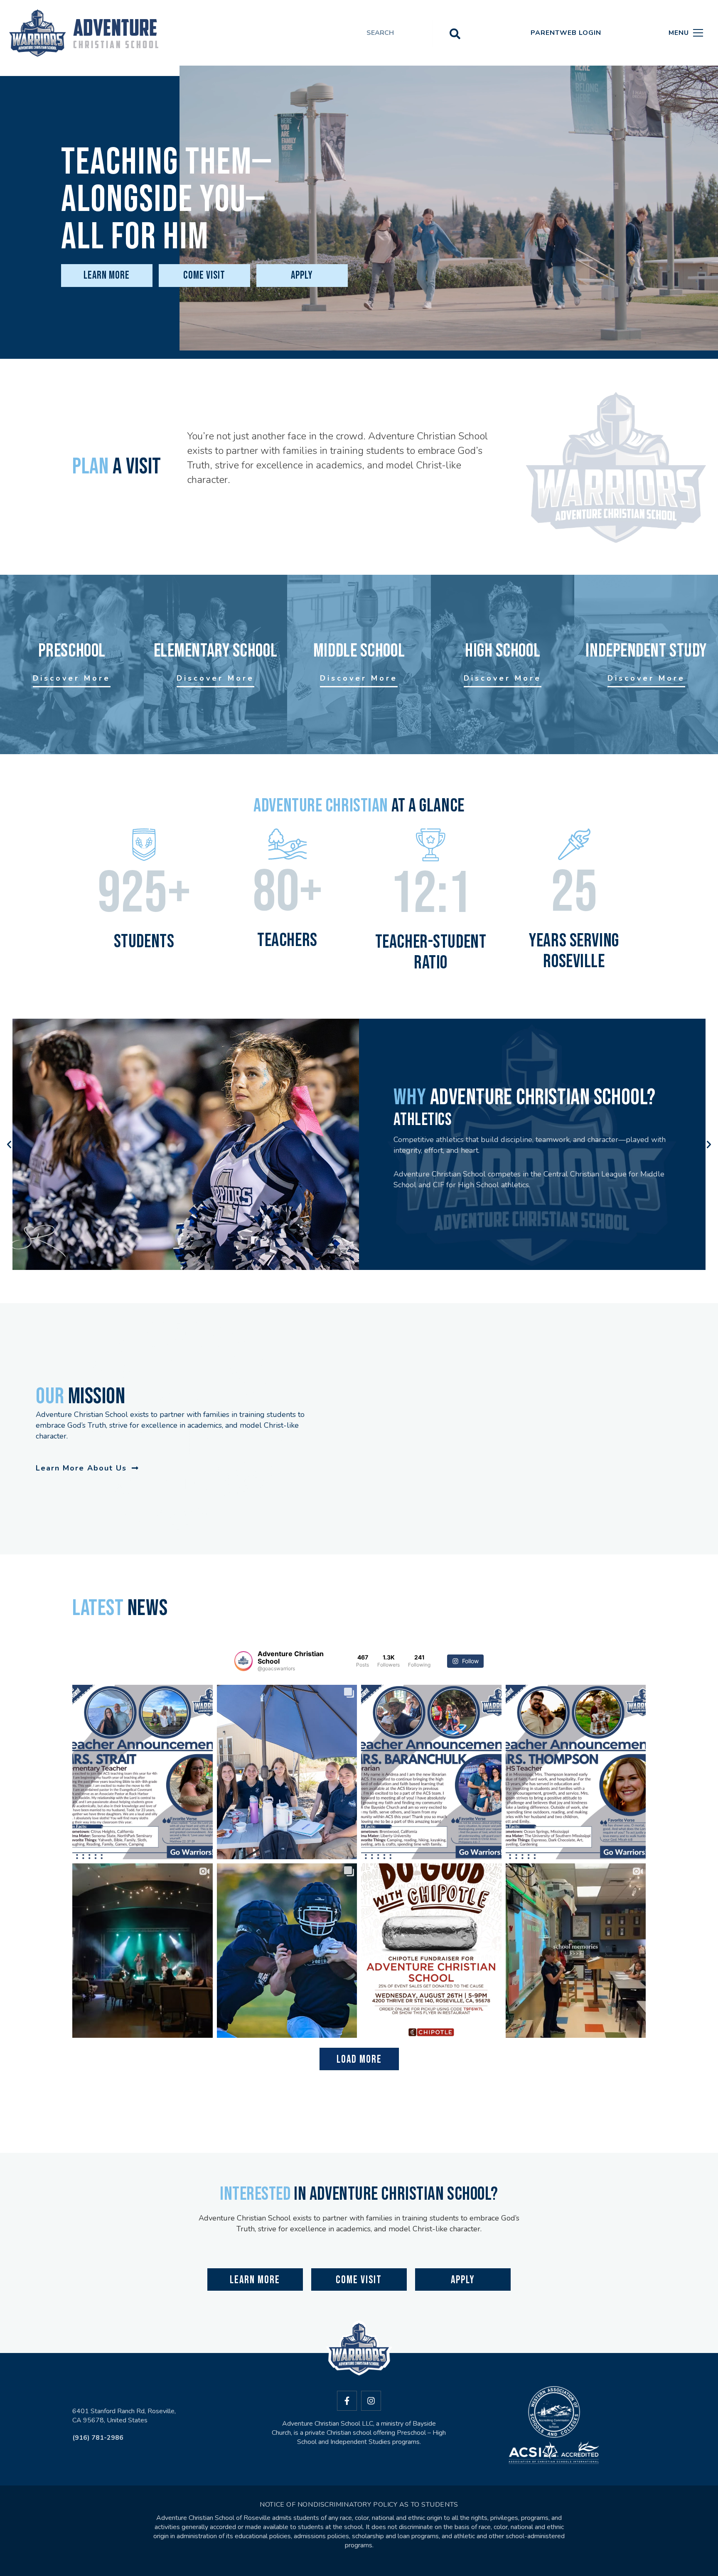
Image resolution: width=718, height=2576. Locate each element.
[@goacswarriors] (243, 1661)
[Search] (455, 33)
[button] (9, 1145)
